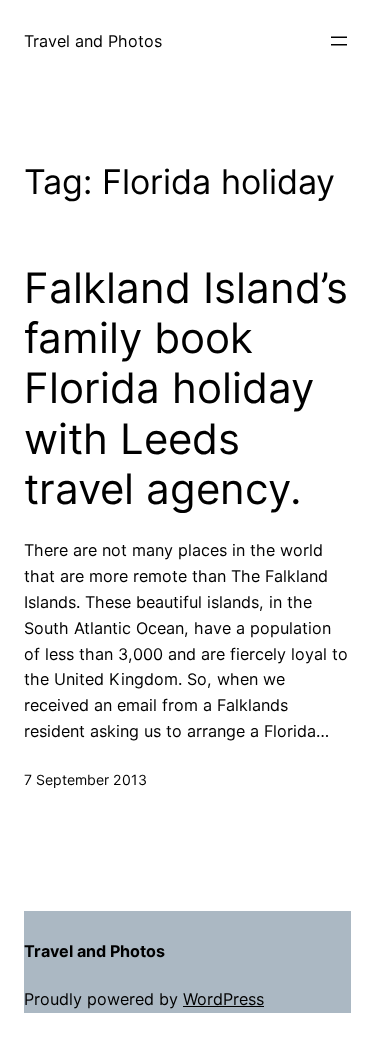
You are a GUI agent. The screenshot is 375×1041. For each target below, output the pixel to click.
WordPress (223, 999)
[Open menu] (339, 41)
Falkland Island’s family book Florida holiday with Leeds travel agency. (186, 389)
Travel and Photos (93, 41)
